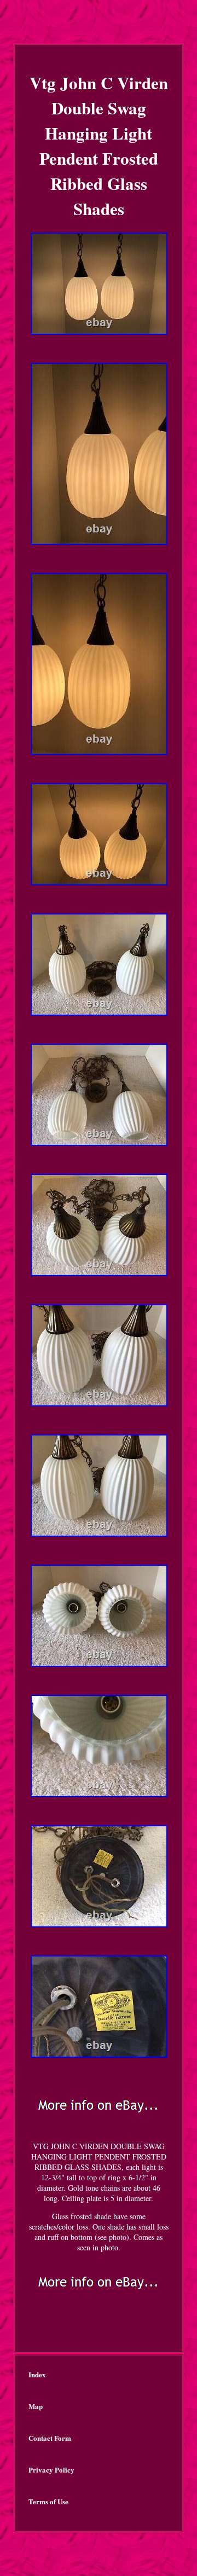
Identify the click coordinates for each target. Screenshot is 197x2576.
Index (37, 2374)
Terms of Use (48, 2501)
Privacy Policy (51, 2470)
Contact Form (50, 2438)
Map (36, 2406)
